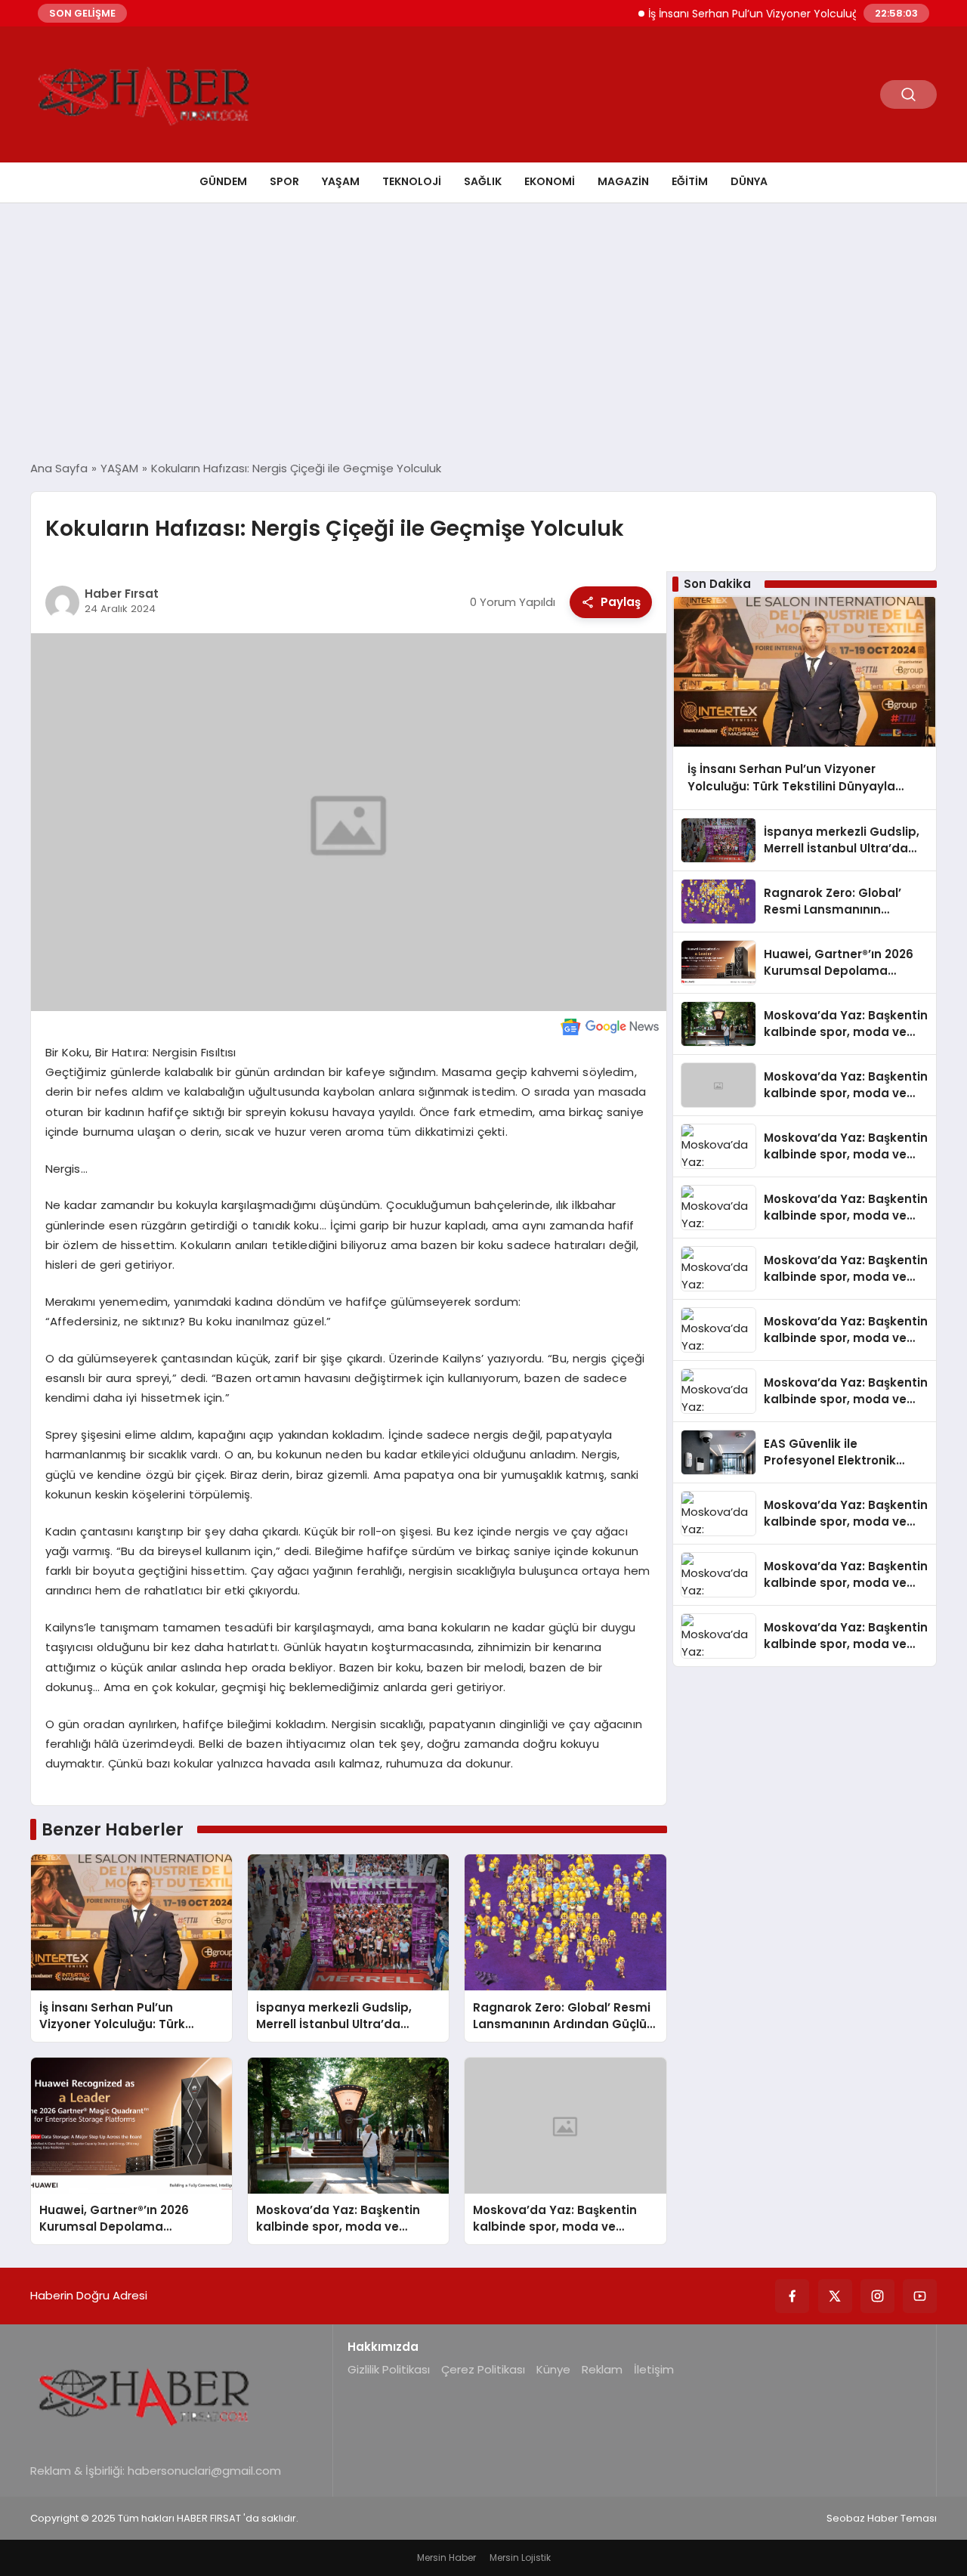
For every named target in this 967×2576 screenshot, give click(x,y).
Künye (553, 2369)
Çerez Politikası (483, 2369)
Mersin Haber (446, 2557)
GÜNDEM (223, 181)
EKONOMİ (550, 181)
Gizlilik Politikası (389, 2369)
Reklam (602, 2369)
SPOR (284, 181)
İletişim (654, 2369)
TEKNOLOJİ (412, 181)
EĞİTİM (690, 181)
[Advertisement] (483, 332)
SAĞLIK (483, 181)
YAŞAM (341, 181)
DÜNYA (749, 181)
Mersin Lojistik (520, 2557)
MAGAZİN (623, 181)
